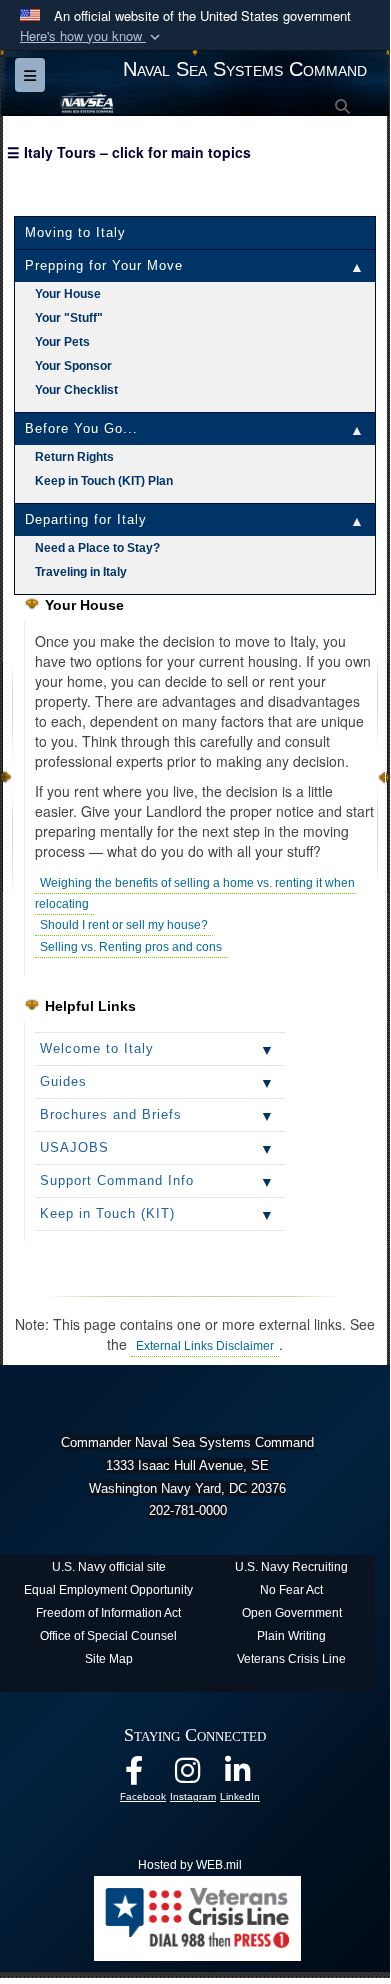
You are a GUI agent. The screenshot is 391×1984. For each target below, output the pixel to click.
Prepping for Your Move (104, 265)
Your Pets (62, 342)
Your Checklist (76, 390)
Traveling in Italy (81, 572)
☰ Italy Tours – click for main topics (129, 152)
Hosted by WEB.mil (190, 1865)
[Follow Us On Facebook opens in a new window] (150, 1777)
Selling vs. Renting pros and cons (131, 947)
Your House (68, 294)
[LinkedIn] (250, 1777)
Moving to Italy (75, 232)
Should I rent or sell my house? (124, 925)
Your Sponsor (73, 366)
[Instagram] (200, 1777)
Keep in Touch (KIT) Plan (104, 481)
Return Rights (74, 457)
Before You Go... (81, 428)
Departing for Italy (86, 519)
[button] (92, 36)
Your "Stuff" (69, 318)
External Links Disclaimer (205, 1346)
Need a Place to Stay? (97, 548)
